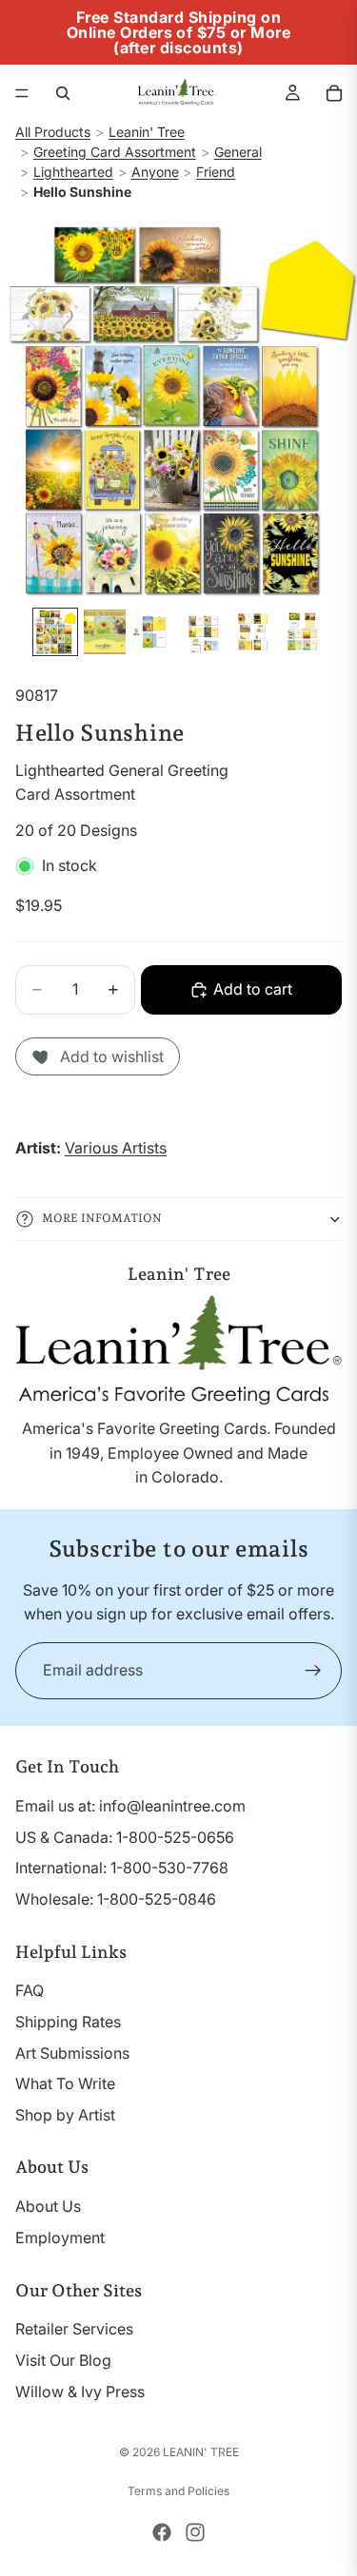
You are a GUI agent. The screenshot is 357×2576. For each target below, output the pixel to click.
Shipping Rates (68, 2022)
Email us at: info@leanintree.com (130, 1806)
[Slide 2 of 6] (105, 632)
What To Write (65, 2083)
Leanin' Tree (147, 132)
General (238, 152)
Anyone (155, 172)
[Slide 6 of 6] (303, 632)
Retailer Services (74, 2329)
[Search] (63, 93)
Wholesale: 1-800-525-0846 (116, 1899)
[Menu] (22, 93)
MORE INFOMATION (102, 1218)
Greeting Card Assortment (115, 152)
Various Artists (116, 1148)
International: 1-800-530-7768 (122, 1868)
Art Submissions (72, 2053)
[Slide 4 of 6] (204, 632)
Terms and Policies (178, 2491)
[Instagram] (195, 2532)
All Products (53, 132)
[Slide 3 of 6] (154, 632)
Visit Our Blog (63, 2360)
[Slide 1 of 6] (55, 632)
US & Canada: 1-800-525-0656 (125, 1837)
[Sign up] (313, 1671)
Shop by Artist (65, 2115)
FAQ (30, 1990)
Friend (216, 172)
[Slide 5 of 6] (253, 632)
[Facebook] (162, 2532)
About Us (48, 2206)
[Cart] (334, 93)
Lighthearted (73, 172)
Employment (60, 2237)
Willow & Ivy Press (80, 2392)
